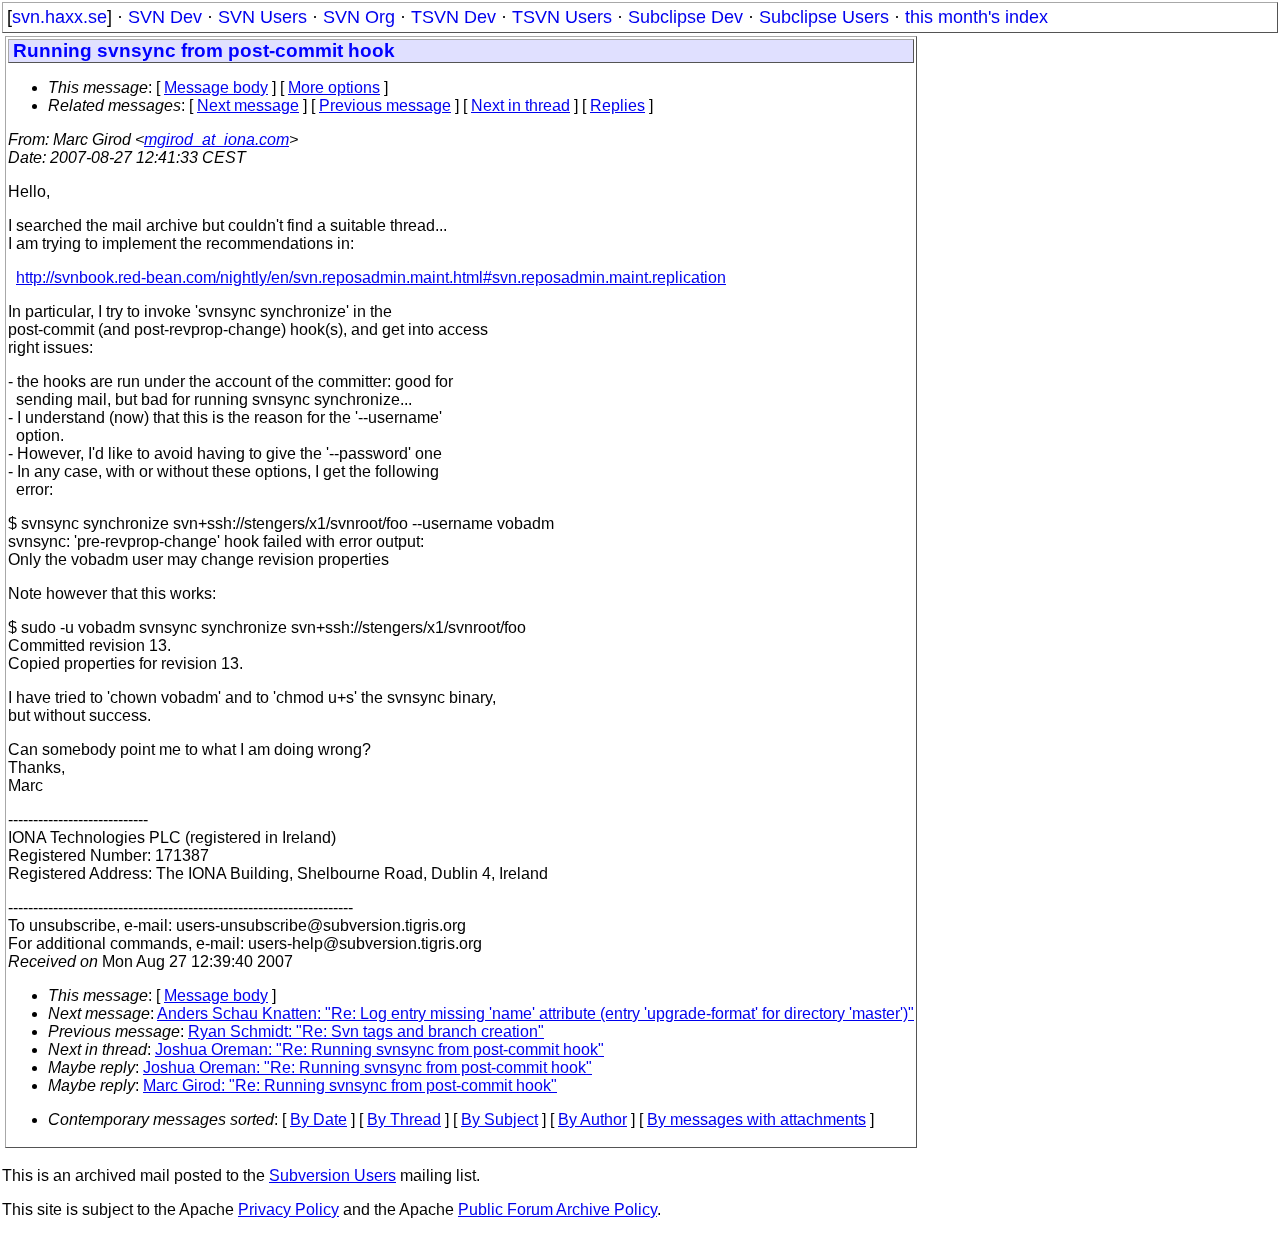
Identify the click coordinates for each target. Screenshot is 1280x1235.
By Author (592, 1119)
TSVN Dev (453, 17)
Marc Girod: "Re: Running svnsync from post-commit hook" (350, 1085)
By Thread (404, 1119)
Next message (248, 105)
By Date (318, 1119)
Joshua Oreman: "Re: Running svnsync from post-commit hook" (379, 1049)
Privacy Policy (288, 1209)
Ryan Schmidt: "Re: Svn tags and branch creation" (366, 1031)
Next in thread (520, 105)
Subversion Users (332, 1175)
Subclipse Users (824, 17)
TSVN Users (562, 17)
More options (334, 87)
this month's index (976, 17)
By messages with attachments (756, 1119)
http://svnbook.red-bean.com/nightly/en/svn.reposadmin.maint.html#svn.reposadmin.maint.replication (371, 277)
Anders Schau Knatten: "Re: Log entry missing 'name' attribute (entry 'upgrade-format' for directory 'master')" (535, 1013)
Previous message (385, 105)
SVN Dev (165, 17)
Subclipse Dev (685, 17)
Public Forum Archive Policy (557, 1209)
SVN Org (359, 17)
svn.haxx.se (59, 17)
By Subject (499, 1119)
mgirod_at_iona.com (216, 139)
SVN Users (262, 17)
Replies (617, 105)
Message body (216, 87)
